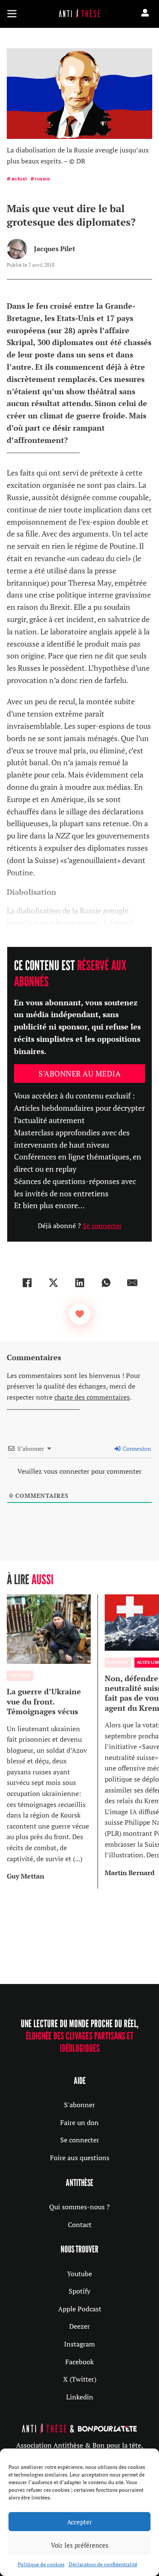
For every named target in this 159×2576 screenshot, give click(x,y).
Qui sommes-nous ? (79, 2207)
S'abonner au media (79, 1074)
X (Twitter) (80, 2379)
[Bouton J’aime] (80, 1314)
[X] (53, 1283)
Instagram (79, 2344)
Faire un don (79, 2122)
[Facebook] (27, 1283)
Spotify (79, 2291)
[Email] (132, 1283)
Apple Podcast (80, 2309)
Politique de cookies (41, 2564)
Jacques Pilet (54, 249)
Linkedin (80, 2397)
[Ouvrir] (12, 14)
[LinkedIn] (80, 1283)
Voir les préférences (80, 2545)
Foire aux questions (80, 2158)
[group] (52, 1742)
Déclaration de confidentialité (103, 2564)
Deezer (79, 2326)
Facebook (79, 2362)
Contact (80, 2225)
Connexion (136, 1448)
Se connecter (102, 1226)
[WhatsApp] (106, 1283)
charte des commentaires (92, 1397)
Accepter (79, 2522)
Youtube (79, 2274)
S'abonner (79, 2105)
